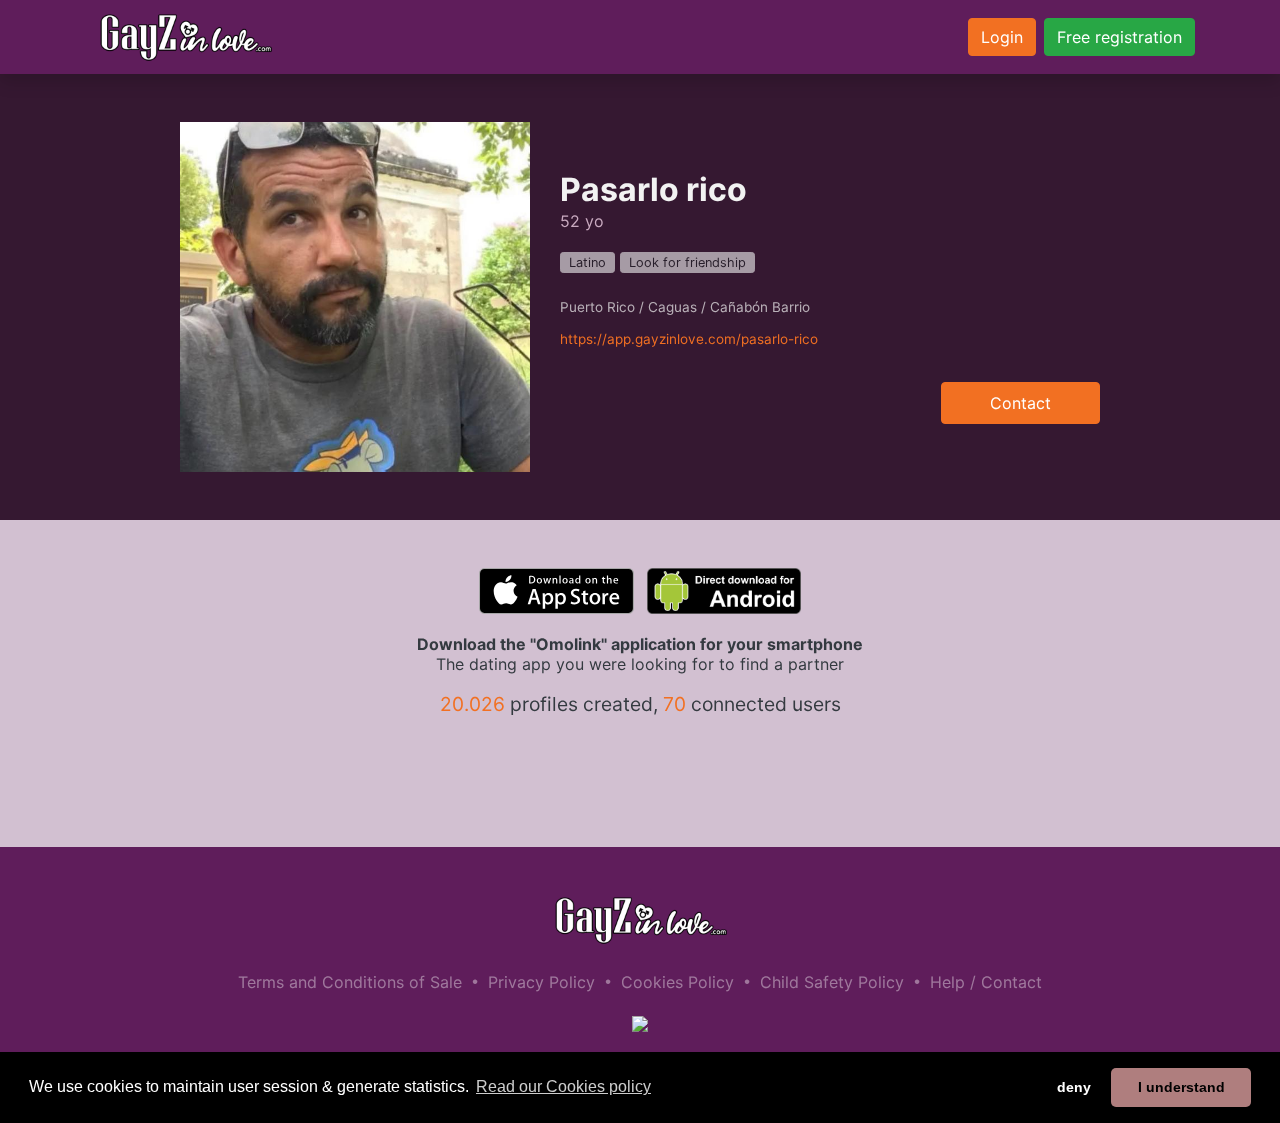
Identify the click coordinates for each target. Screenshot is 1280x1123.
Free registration (1119, 37)
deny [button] (1074, 1087)
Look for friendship (687, 262)
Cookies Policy (677, 982)
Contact (1020, 403)
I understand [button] (1181, 1087)
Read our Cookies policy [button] (563, 1086)
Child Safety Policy (832, 982)
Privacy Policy (541, 982)
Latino (587, 262)
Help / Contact (986, 982)
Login (1002, 37)
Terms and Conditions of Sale (350, 982)
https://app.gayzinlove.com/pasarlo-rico (689, 339)
